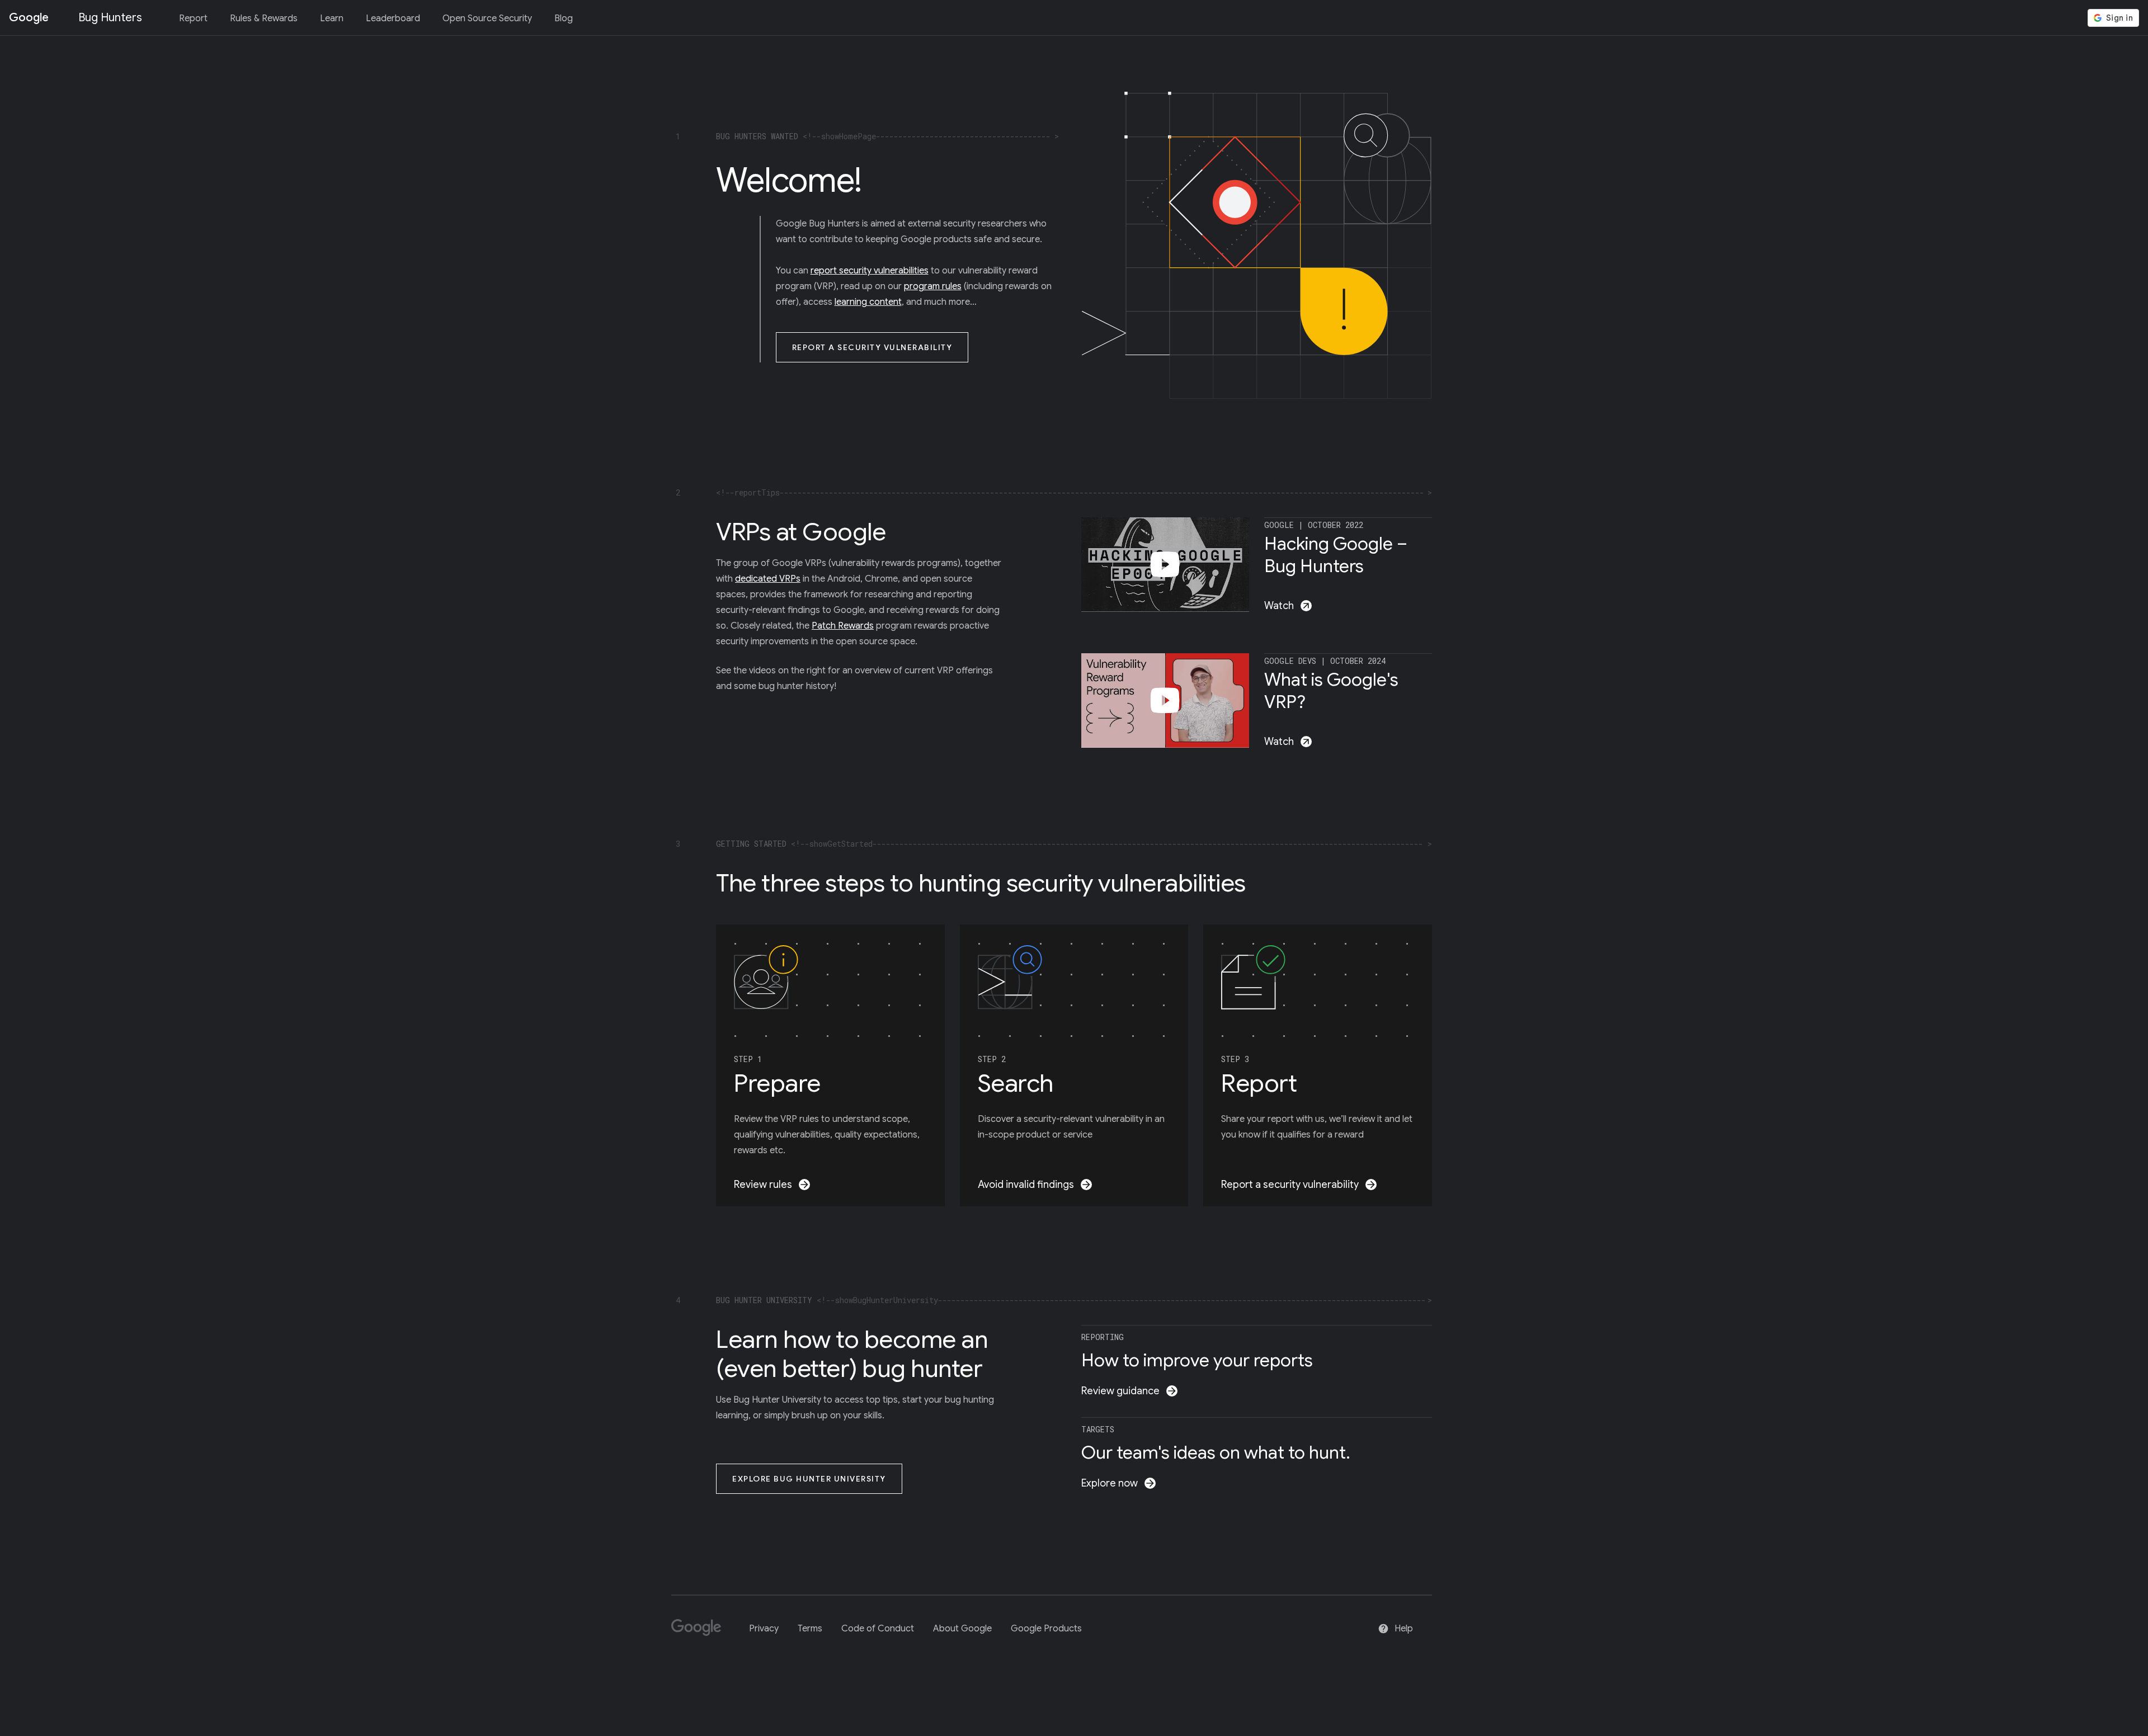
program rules (933, 286)
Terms (810, 1629)
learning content (868, 302)
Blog (564, 18)
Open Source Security (487, 18)
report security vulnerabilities (870, 271)
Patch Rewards (843, 626)
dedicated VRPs (768, 579)
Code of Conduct (878, 1629)
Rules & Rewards (264, 18)
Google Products (1046, 1629)
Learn (332, 18)
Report (193, 18)
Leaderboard (393, 18)
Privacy (764, 1629)
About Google (962, 1629)
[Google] (701, 1632)
